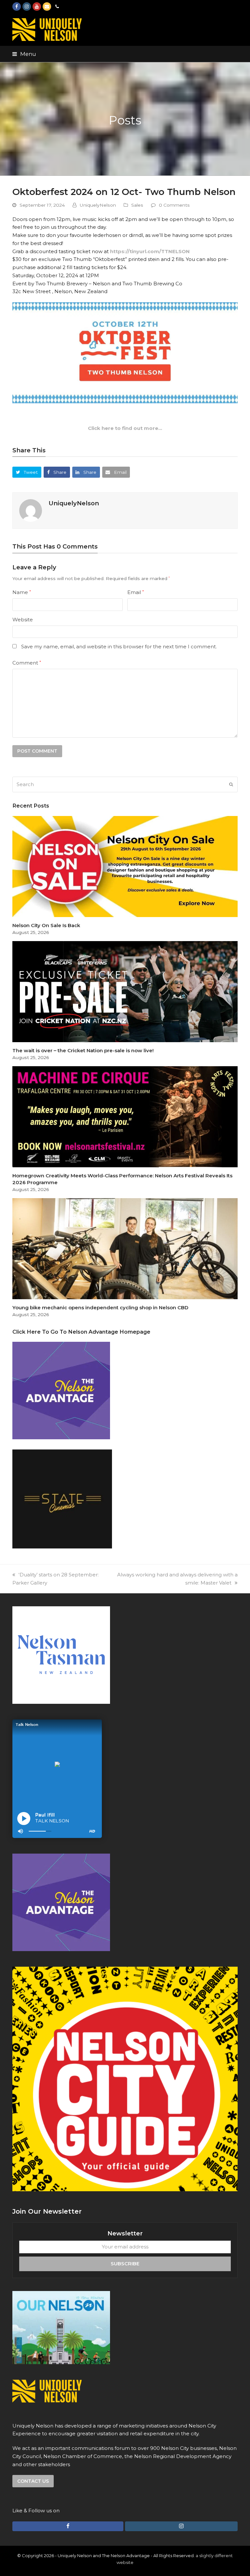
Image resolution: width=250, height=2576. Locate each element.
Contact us (33, 2481)
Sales (137, 205)
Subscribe (125, 2264)
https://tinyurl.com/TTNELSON (150, 251)
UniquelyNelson (98, 205)
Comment (27, 663)
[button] (24, 54)
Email (136, 592)
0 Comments (174, 205)
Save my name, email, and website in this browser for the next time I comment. (119, 647)
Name (22, 592)
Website (23, 620)
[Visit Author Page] (31, 510)
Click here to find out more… (125, 428)
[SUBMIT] (231, 784)
